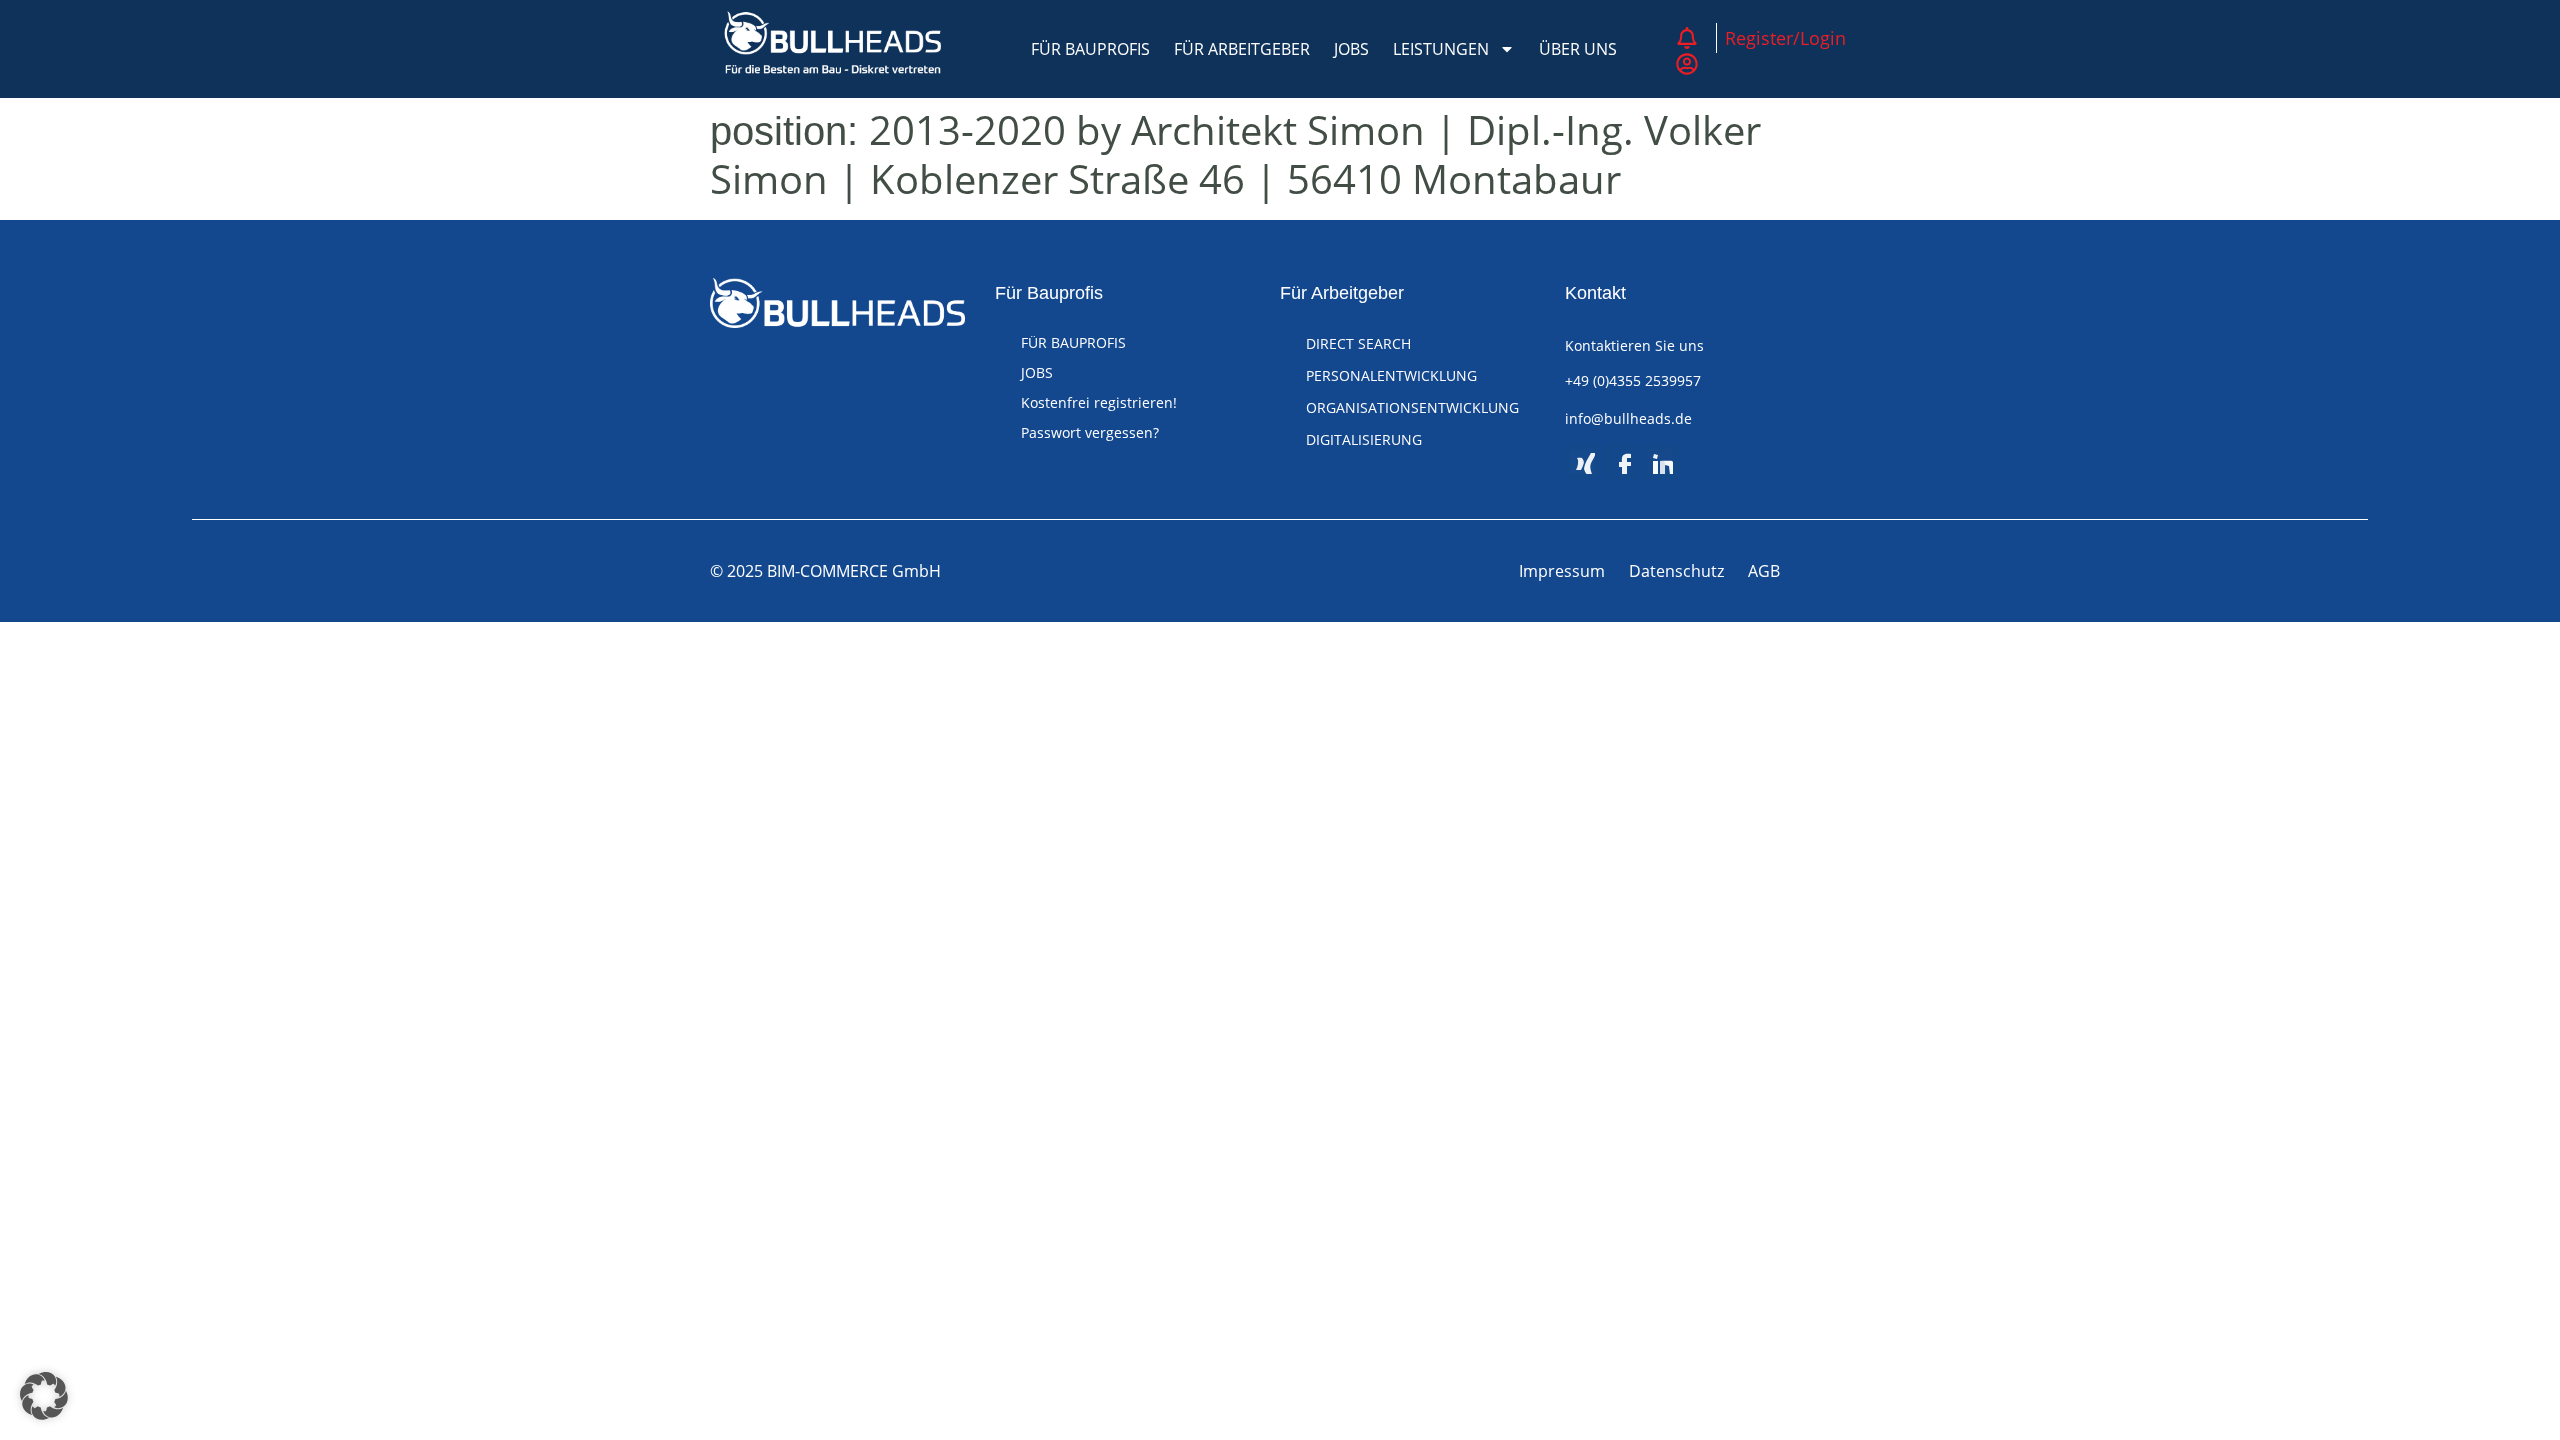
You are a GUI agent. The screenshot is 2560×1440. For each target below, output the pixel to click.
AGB (1764, 571)
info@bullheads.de (1628, 418)
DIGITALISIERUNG (1364, 439)
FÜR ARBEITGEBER (1242, 49)
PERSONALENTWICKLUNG (1391, 375)
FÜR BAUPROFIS (1090, 49)
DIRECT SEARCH (1358, 343)
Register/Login (1785, 38)
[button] (44, 1396)
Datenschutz (1676, 571)
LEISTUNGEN (1441, 49)
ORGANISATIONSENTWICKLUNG (1412, 407)
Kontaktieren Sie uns (1634, 345)
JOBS (1351, 49)
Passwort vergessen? (1090, 432)
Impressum (1562, 571)
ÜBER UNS (1578, 49)
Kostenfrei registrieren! (1099, 402)
